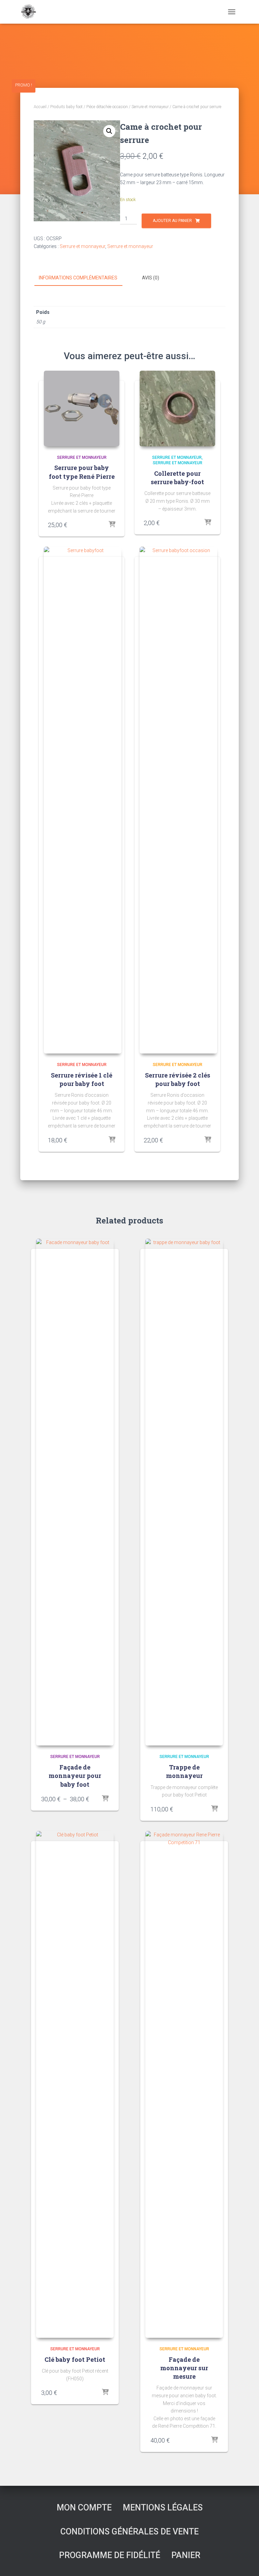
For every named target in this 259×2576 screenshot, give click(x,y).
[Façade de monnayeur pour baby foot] (75, 1492)
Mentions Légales (163, 2508)
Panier (186, 2555)
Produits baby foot (66, 107)
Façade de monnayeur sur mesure (184, 2368)
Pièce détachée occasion (107, 107)
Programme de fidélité (110, 2555)
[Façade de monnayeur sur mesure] (184, 2084)
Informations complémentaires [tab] (78, 278)
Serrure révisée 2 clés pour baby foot (178, 1079)
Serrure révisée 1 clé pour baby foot (82, 1079)
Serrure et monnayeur (150, 107)
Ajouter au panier (172, 221)
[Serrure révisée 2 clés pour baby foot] (178, 800)
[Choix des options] (105, 1799)
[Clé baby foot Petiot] (75, 2084)
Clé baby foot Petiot (75, 2359)
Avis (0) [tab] (151, 278)
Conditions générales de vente (129, 2532)
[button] (109, 131)
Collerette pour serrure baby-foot (177, 478)
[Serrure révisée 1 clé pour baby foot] (83, 800)
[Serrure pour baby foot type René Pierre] (82, 408)
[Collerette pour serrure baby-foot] (177, 408)
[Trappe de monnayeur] (184, 1492)
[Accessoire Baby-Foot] (31, 12)
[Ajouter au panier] (112, 525)
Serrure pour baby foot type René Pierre (82, 472)
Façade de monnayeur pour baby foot (75, 1776)
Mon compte (84, 2508)
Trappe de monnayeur (184, 1771)
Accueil (40, 107)
